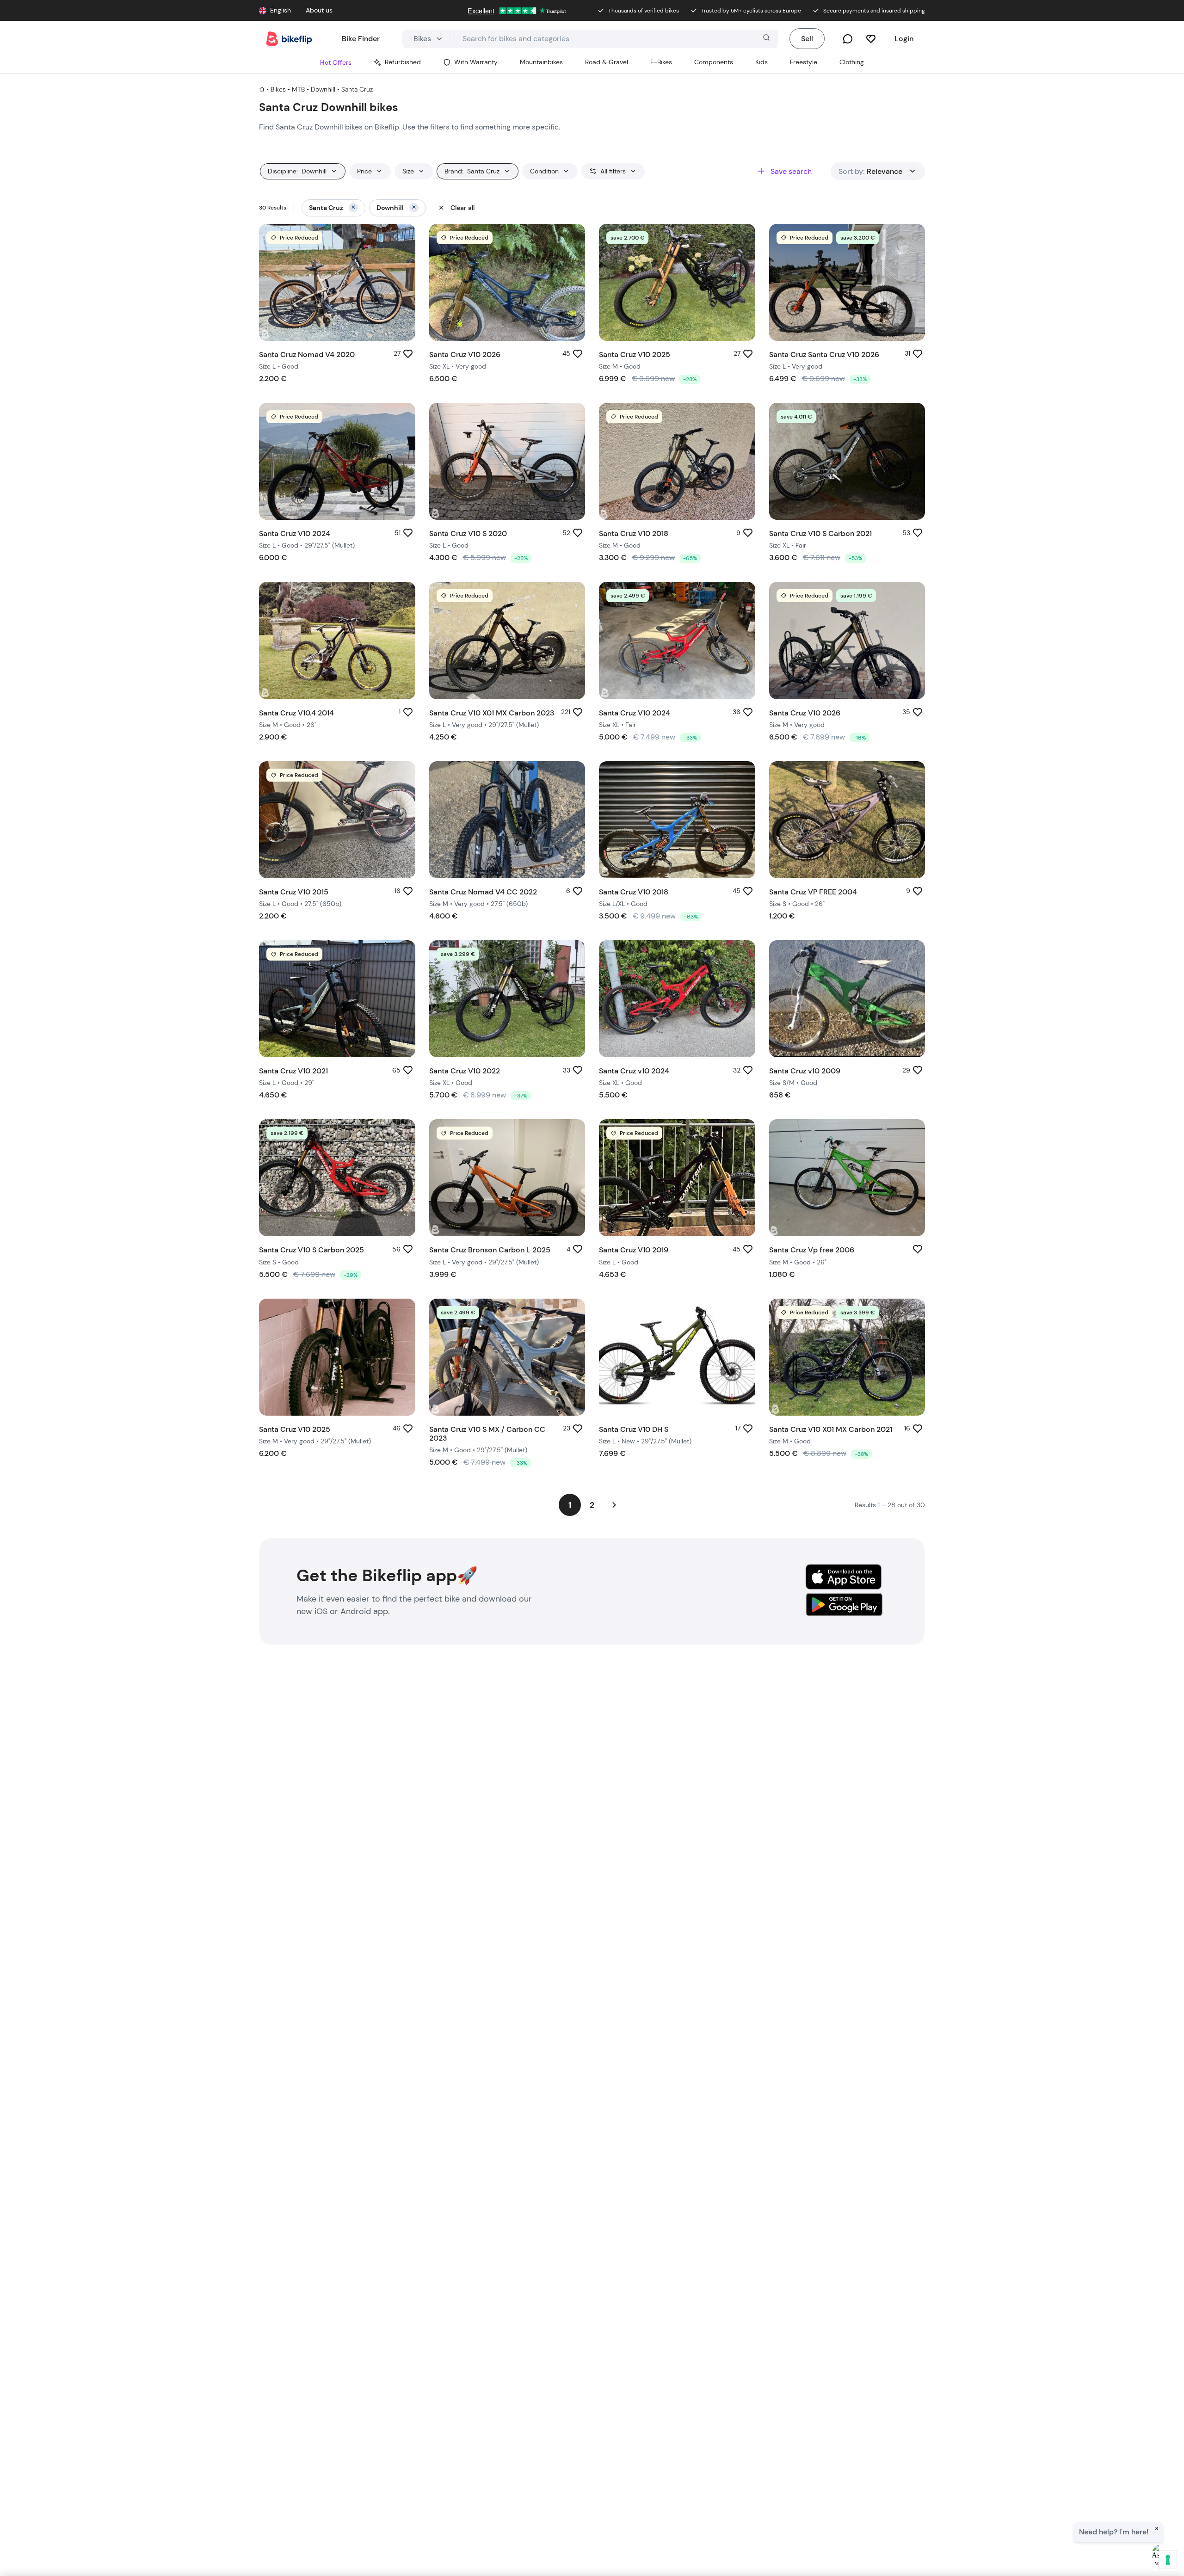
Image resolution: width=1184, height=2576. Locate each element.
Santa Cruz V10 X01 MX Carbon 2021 (831, 1429)
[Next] (614, 1505)
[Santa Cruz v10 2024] (677, 999)
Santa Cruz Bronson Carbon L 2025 (490, 1250)
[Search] (765, 39)
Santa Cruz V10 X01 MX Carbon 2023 (492, 713)
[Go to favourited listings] (871, 39)
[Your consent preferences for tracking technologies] (1168, 2560)
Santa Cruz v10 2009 (805, 1071)
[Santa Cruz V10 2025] (337, 1357)
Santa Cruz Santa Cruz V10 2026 (824, 354)
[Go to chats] (848, 39)
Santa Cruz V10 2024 (295, 533)
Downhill (323, 89)
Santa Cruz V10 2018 (634, 533)
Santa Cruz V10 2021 (293, 1071)
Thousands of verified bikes (644, 11)
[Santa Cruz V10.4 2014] (337, 640)
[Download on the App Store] (844, 1577)
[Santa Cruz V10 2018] (677, 820)
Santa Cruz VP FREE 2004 (813, 892)
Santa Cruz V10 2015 (294, 892)
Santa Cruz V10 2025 (635, 354)
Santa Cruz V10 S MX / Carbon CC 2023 (487, 1434)
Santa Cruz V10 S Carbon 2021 (820, 533)
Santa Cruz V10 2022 (465, 1071)
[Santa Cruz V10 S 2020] (507, 461)
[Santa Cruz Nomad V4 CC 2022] (507, 820)
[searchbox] (617, 39)
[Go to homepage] (289, 39)
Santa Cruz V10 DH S (634, 1429)
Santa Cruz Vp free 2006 (812, 1250)
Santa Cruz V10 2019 (634, 1250)
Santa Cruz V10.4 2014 (296, 713)
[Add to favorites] (408, 354)
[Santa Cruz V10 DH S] (677, 1357)
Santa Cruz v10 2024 (634, 1071)
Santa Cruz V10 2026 (465, 354)
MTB (298, 89)
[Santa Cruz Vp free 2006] (847, 1178)
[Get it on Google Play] (844, 1606)
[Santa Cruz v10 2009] (847, 999)
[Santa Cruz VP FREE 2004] (847, 820)
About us (319, 10)
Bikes (278, 89)
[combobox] (617, 39)
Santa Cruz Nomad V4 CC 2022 (483, 892)
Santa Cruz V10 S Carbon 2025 (311, 1250)
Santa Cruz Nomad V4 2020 (307, 354)
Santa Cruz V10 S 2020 (468, 533)
